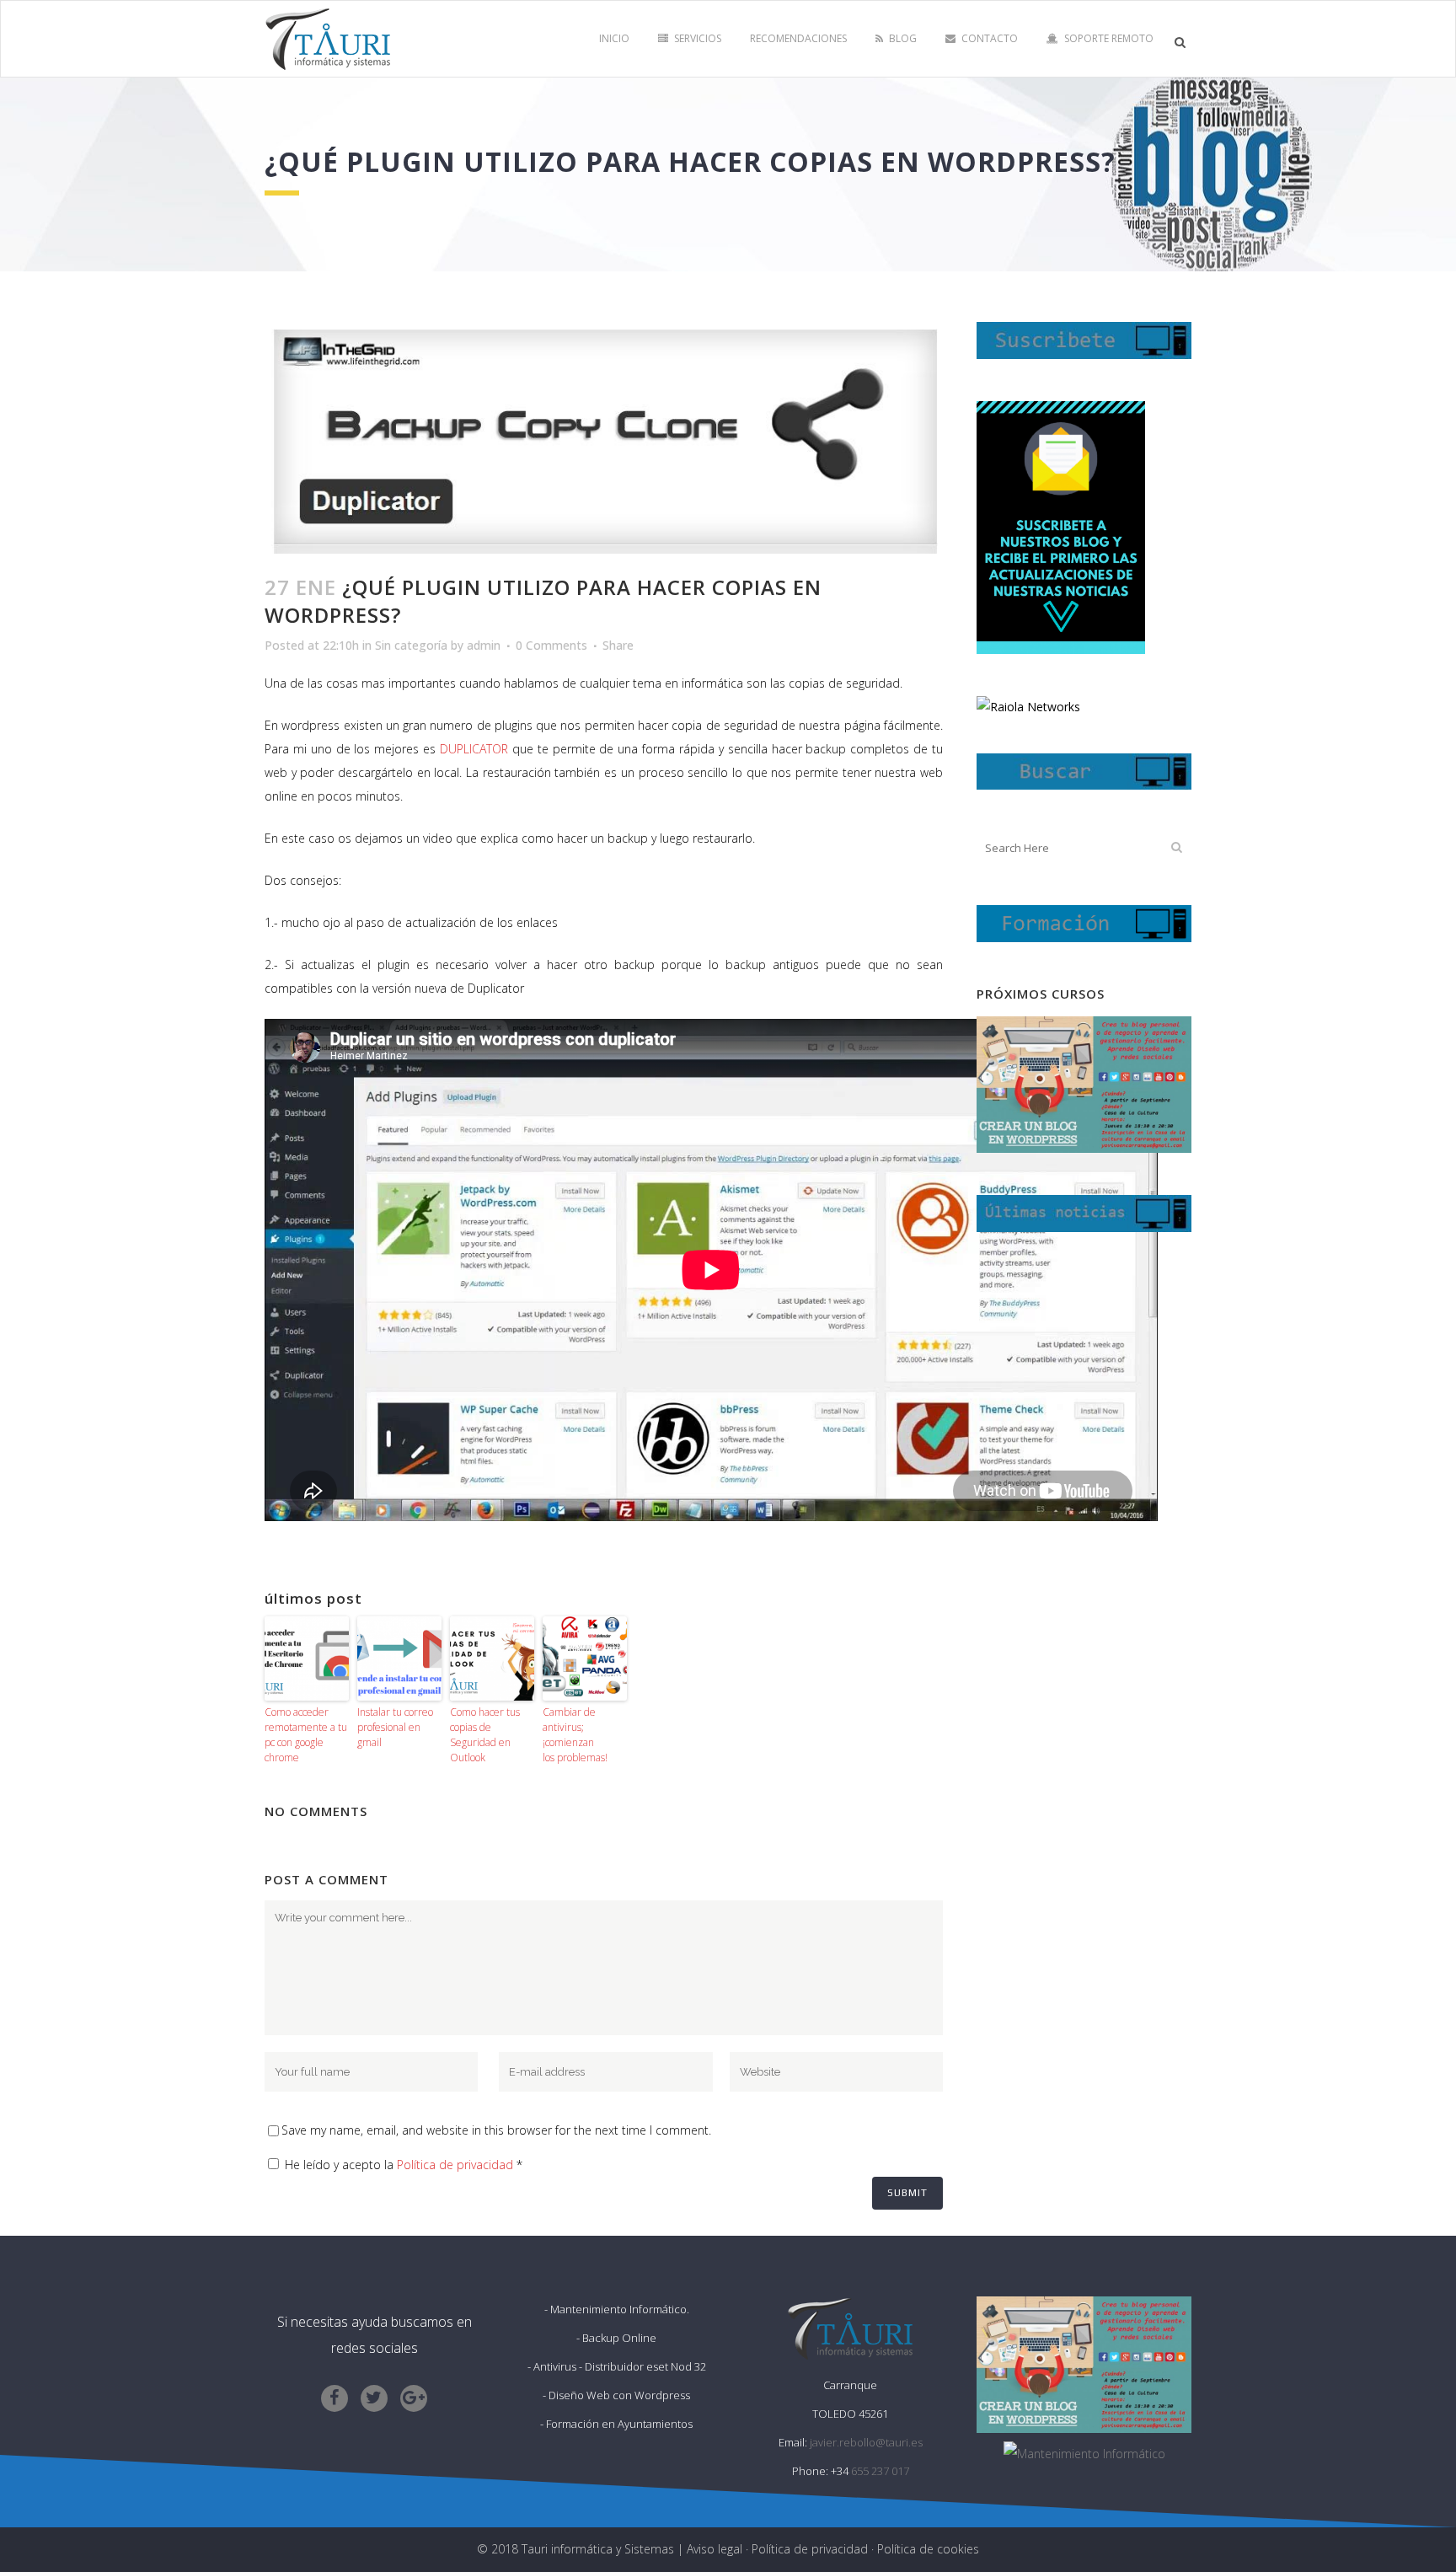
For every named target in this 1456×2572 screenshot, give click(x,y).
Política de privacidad (455, 2165)
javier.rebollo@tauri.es (866, 2442)
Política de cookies (928, 2549)
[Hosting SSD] (1028, 707)
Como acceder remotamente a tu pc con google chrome (306, 1735)
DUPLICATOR (476, 749)
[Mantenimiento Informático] (1084, 2454)
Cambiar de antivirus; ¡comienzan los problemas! (575, 1735)
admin (484, 645)
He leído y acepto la (404, 2165)
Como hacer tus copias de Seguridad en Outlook (485, 1735)
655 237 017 (880, 2471)
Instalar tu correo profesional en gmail (395, 1727)
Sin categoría (411, 645)
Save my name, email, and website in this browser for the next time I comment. (496, 2130)
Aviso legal (715, 2549)
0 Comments (551, 645)
